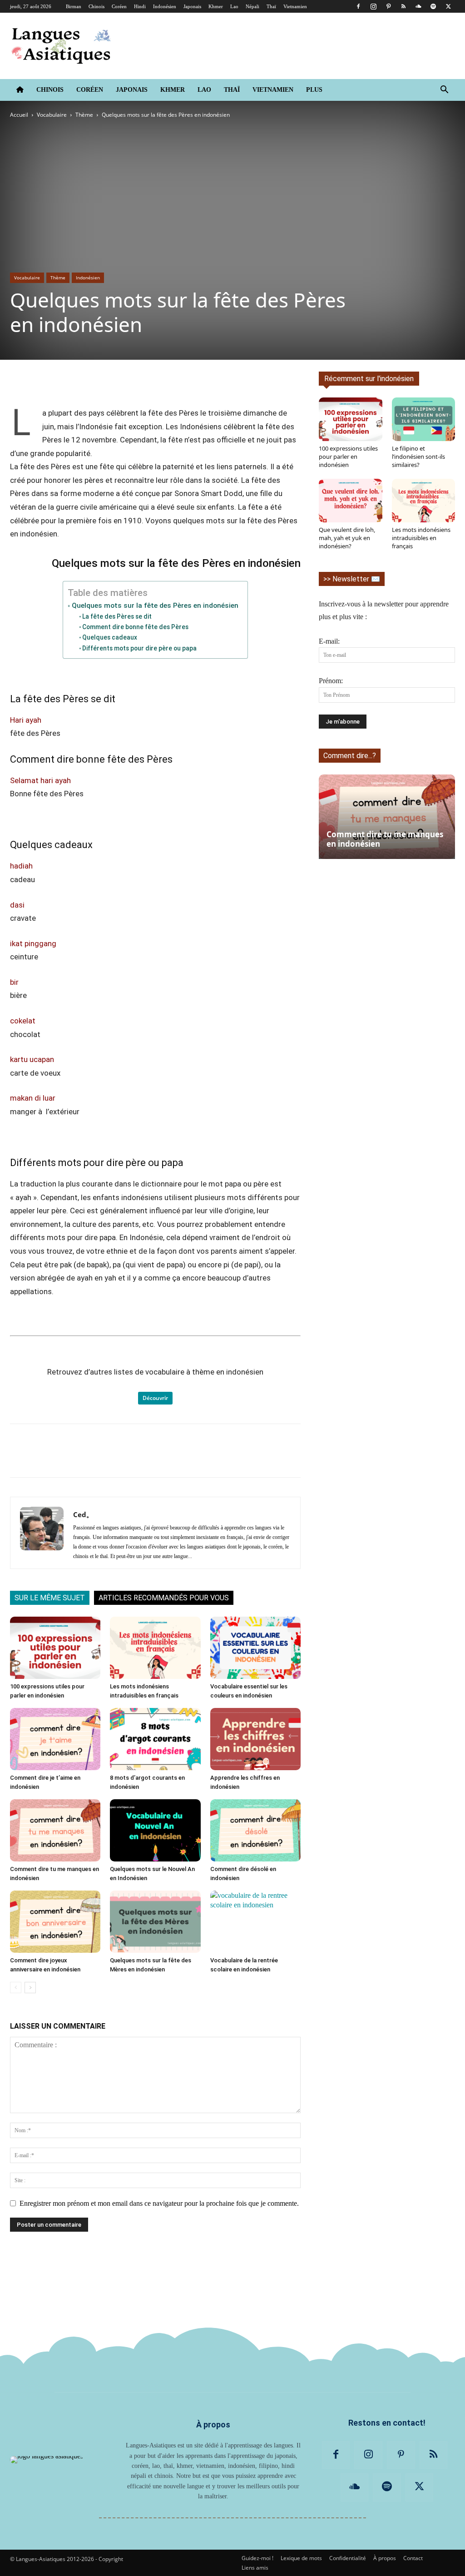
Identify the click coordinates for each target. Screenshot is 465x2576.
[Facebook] (358, 6)
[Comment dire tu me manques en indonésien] (55, 1830)
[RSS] (403, 6)
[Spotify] (433, 6)
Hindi (140, 6)
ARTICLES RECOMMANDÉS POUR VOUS (164, 1598)
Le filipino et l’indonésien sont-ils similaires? (418, 457)
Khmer (216, 6)
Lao (234, 6)
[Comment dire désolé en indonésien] (255, 1830)
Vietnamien (295, 6)
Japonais (192, 6)
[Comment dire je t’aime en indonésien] (55, 1739)
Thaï (271, 6)
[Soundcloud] (418, 6)
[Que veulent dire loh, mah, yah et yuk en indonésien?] (351, 501)
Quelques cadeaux (110, 637)
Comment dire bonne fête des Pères (135, 627)
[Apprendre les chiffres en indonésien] (255, 1739)
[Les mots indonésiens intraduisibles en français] (155, 1648)
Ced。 (83, 1514)
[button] (444, 90)
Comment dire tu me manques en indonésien (385, 839)
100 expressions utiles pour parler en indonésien (348, 457)
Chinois (96, 6)
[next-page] (30, 1988)
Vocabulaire (52, 115)
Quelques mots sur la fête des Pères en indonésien (155, 606)
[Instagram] (373, 6)
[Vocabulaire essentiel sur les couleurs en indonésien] (255, 1648)
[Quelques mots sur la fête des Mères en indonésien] (155, 1922)
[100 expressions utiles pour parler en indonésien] (55, 1648)
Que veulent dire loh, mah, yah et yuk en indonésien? (347, 538)
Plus (314, 90)
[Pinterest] (388, 6)
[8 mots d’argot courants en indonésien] (155, 1739)
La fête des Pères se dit (117, 616)
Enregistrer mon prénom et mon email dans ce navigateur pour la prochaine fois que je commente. (159, 2203)
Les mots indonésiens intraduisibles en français (421, 538)
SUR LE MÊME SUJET (50, 1598)
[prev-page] (16, 1988)
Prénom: (331, 681)
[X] (448, 6)
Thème (84, 115)
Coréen (119, 6)
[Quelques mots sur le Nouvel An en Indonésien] (155, 1830)
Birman (74, 6)
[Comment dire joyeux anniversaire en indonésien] (55, 1922)
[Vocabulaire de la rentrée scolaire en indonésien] (255, 1922)
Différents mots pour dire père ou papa (139, 648)
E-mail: (329, 641)
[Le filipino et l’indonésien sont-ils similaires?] (424, 419)
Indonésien (165, 6)
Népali (252, 6)
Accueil (19, 115)
